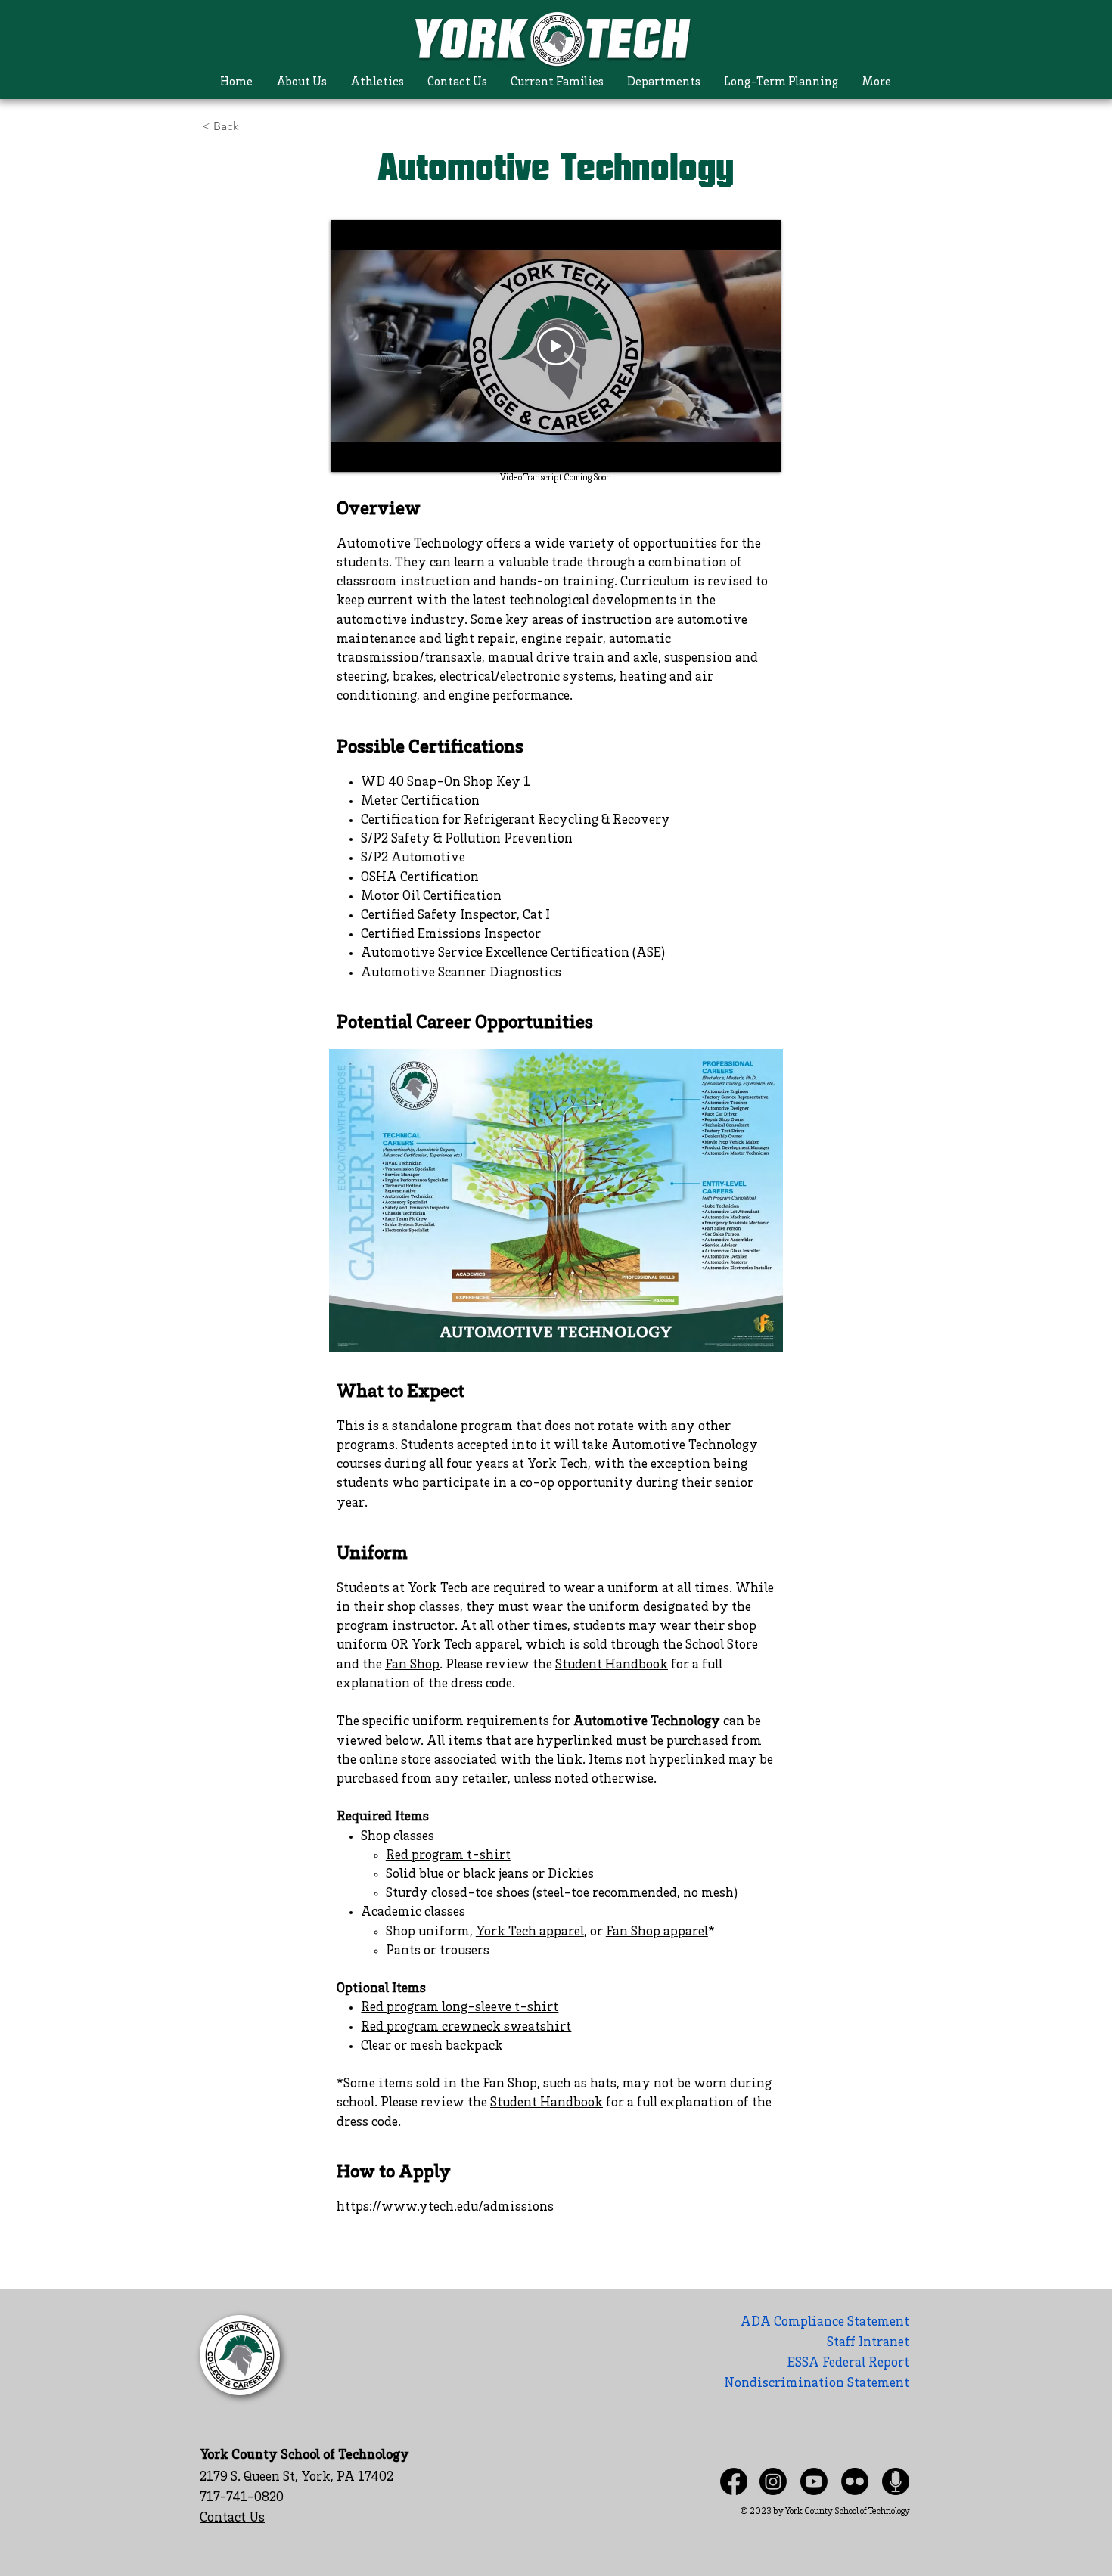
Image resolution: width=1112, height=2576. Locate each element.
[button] (301, 83)
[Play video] (556, 346)
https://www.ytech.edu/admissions (445, 2208)
